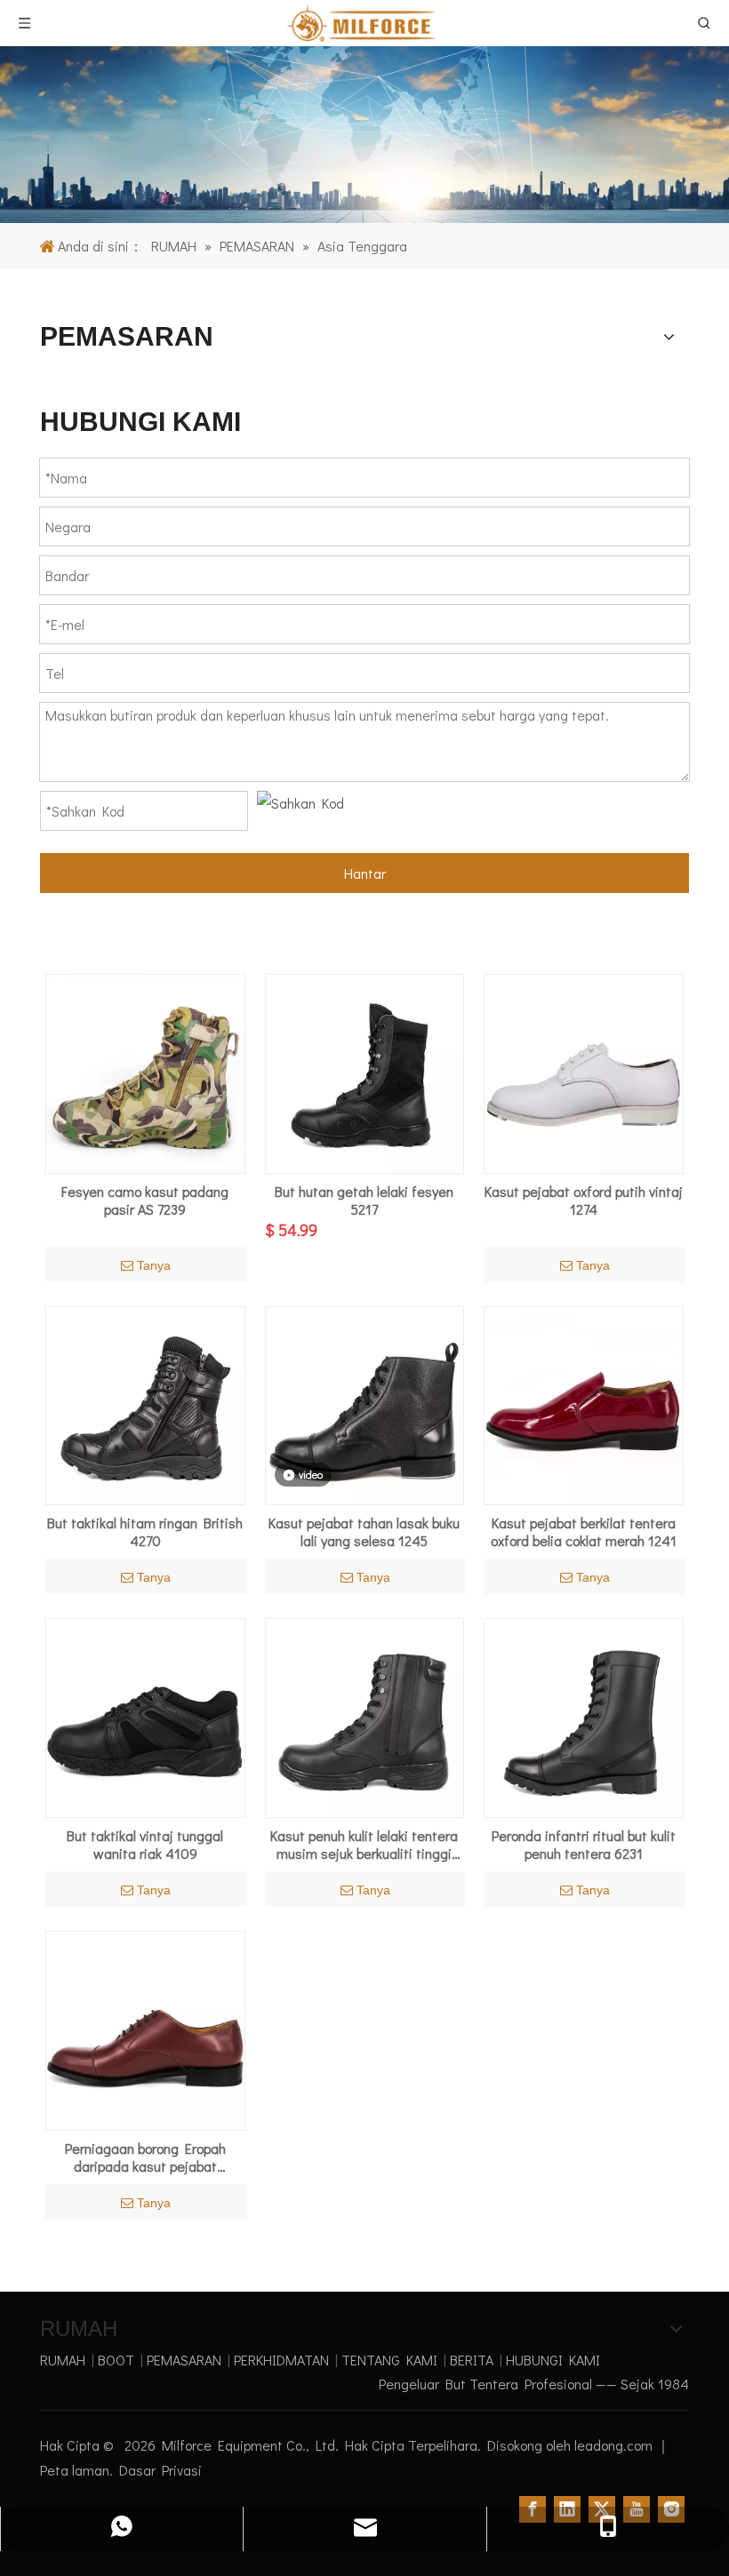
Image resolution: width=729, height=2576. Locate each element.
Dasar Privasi (160, 2470)
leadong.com (615, 2445)
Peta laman (75, 2470)
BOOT (116, 2360)
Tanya (154, 1265)
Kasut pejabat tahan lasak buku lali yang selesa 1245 (364, 1532)
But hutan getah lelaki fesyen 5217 (364, 1200)
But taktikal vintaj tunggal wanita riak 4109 (145, 1845)
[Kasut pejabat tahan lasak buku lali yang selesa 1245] (365, 1404)
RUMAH (63, 2360)
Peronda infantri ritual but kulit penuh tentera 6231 (584, 1845)
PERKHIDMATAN (281, 2360)
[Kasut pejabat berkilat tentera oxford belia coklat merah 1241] (584, 1404)
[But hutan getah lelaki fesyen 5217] (365, 1071)
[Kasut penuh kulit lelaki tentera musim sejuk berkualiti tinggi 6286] (365, 1715)
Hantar (365, 873)
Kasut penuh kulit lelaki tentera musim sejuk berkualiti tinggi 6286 (364, 1845)
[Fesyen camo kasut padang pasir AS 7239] (145, 1071)
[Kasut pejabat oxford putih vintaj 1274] (584, 1071)
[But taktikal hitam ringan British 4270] (145, 1404)
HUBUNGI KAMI (553, 2360)
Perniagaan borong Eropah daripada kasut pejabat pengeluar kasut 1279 (145, 2157)
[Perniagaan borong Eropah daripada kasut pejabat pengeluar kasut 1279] (145, 2028)
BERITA (472, 2360)
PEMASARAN (184, 2360)
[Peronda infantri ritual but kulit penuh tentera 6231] (584, 1715)
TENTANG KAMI (389, 2360)
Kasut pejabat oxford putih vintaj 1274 (584, 1200)
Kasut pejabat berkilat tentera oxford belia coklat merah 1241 (584, 1532)
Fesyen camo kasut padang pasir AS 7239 (145, 1200)
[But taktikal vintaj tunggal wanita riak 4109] (145, 1715)
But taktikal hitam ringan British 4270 (145, 1532)
